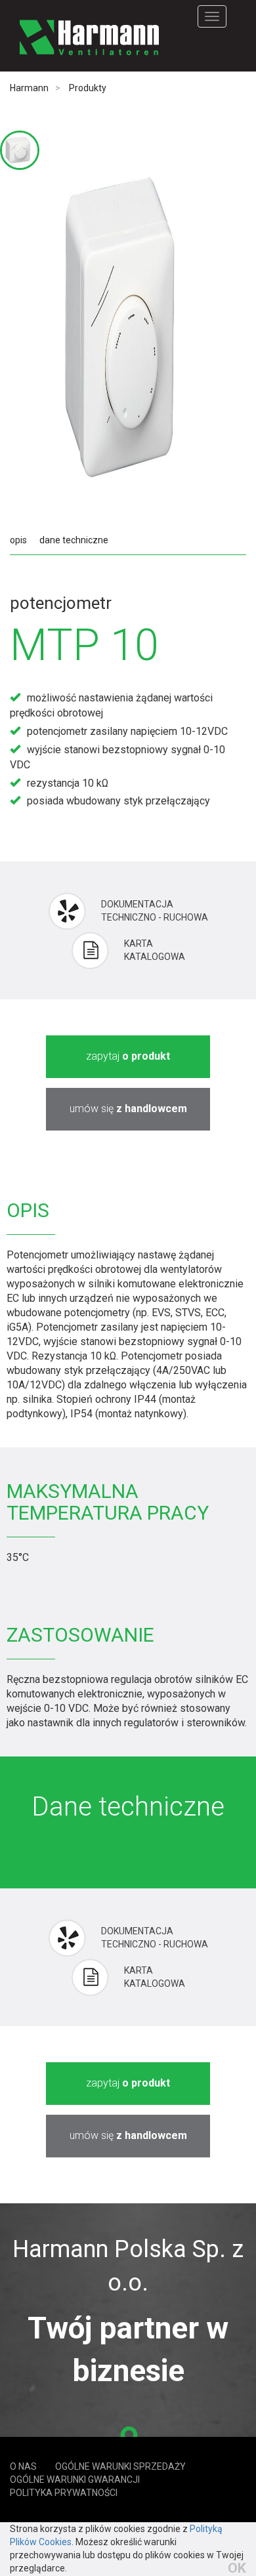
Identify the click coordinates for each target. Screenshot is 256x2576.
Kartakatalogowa (155, 950)
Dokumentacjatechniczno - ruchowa (155, 911)
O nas (23, 2466)
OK (237, 2568)
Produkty (88, 88)
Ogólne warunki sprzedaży (120, 2466)
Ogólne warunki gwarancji (75, 2480)
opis (18, 540)
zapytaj (128, 1056)
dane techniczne (74, 540)
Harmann (29, 88)
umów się (128, 1109)
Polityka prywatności (64, 2493)
